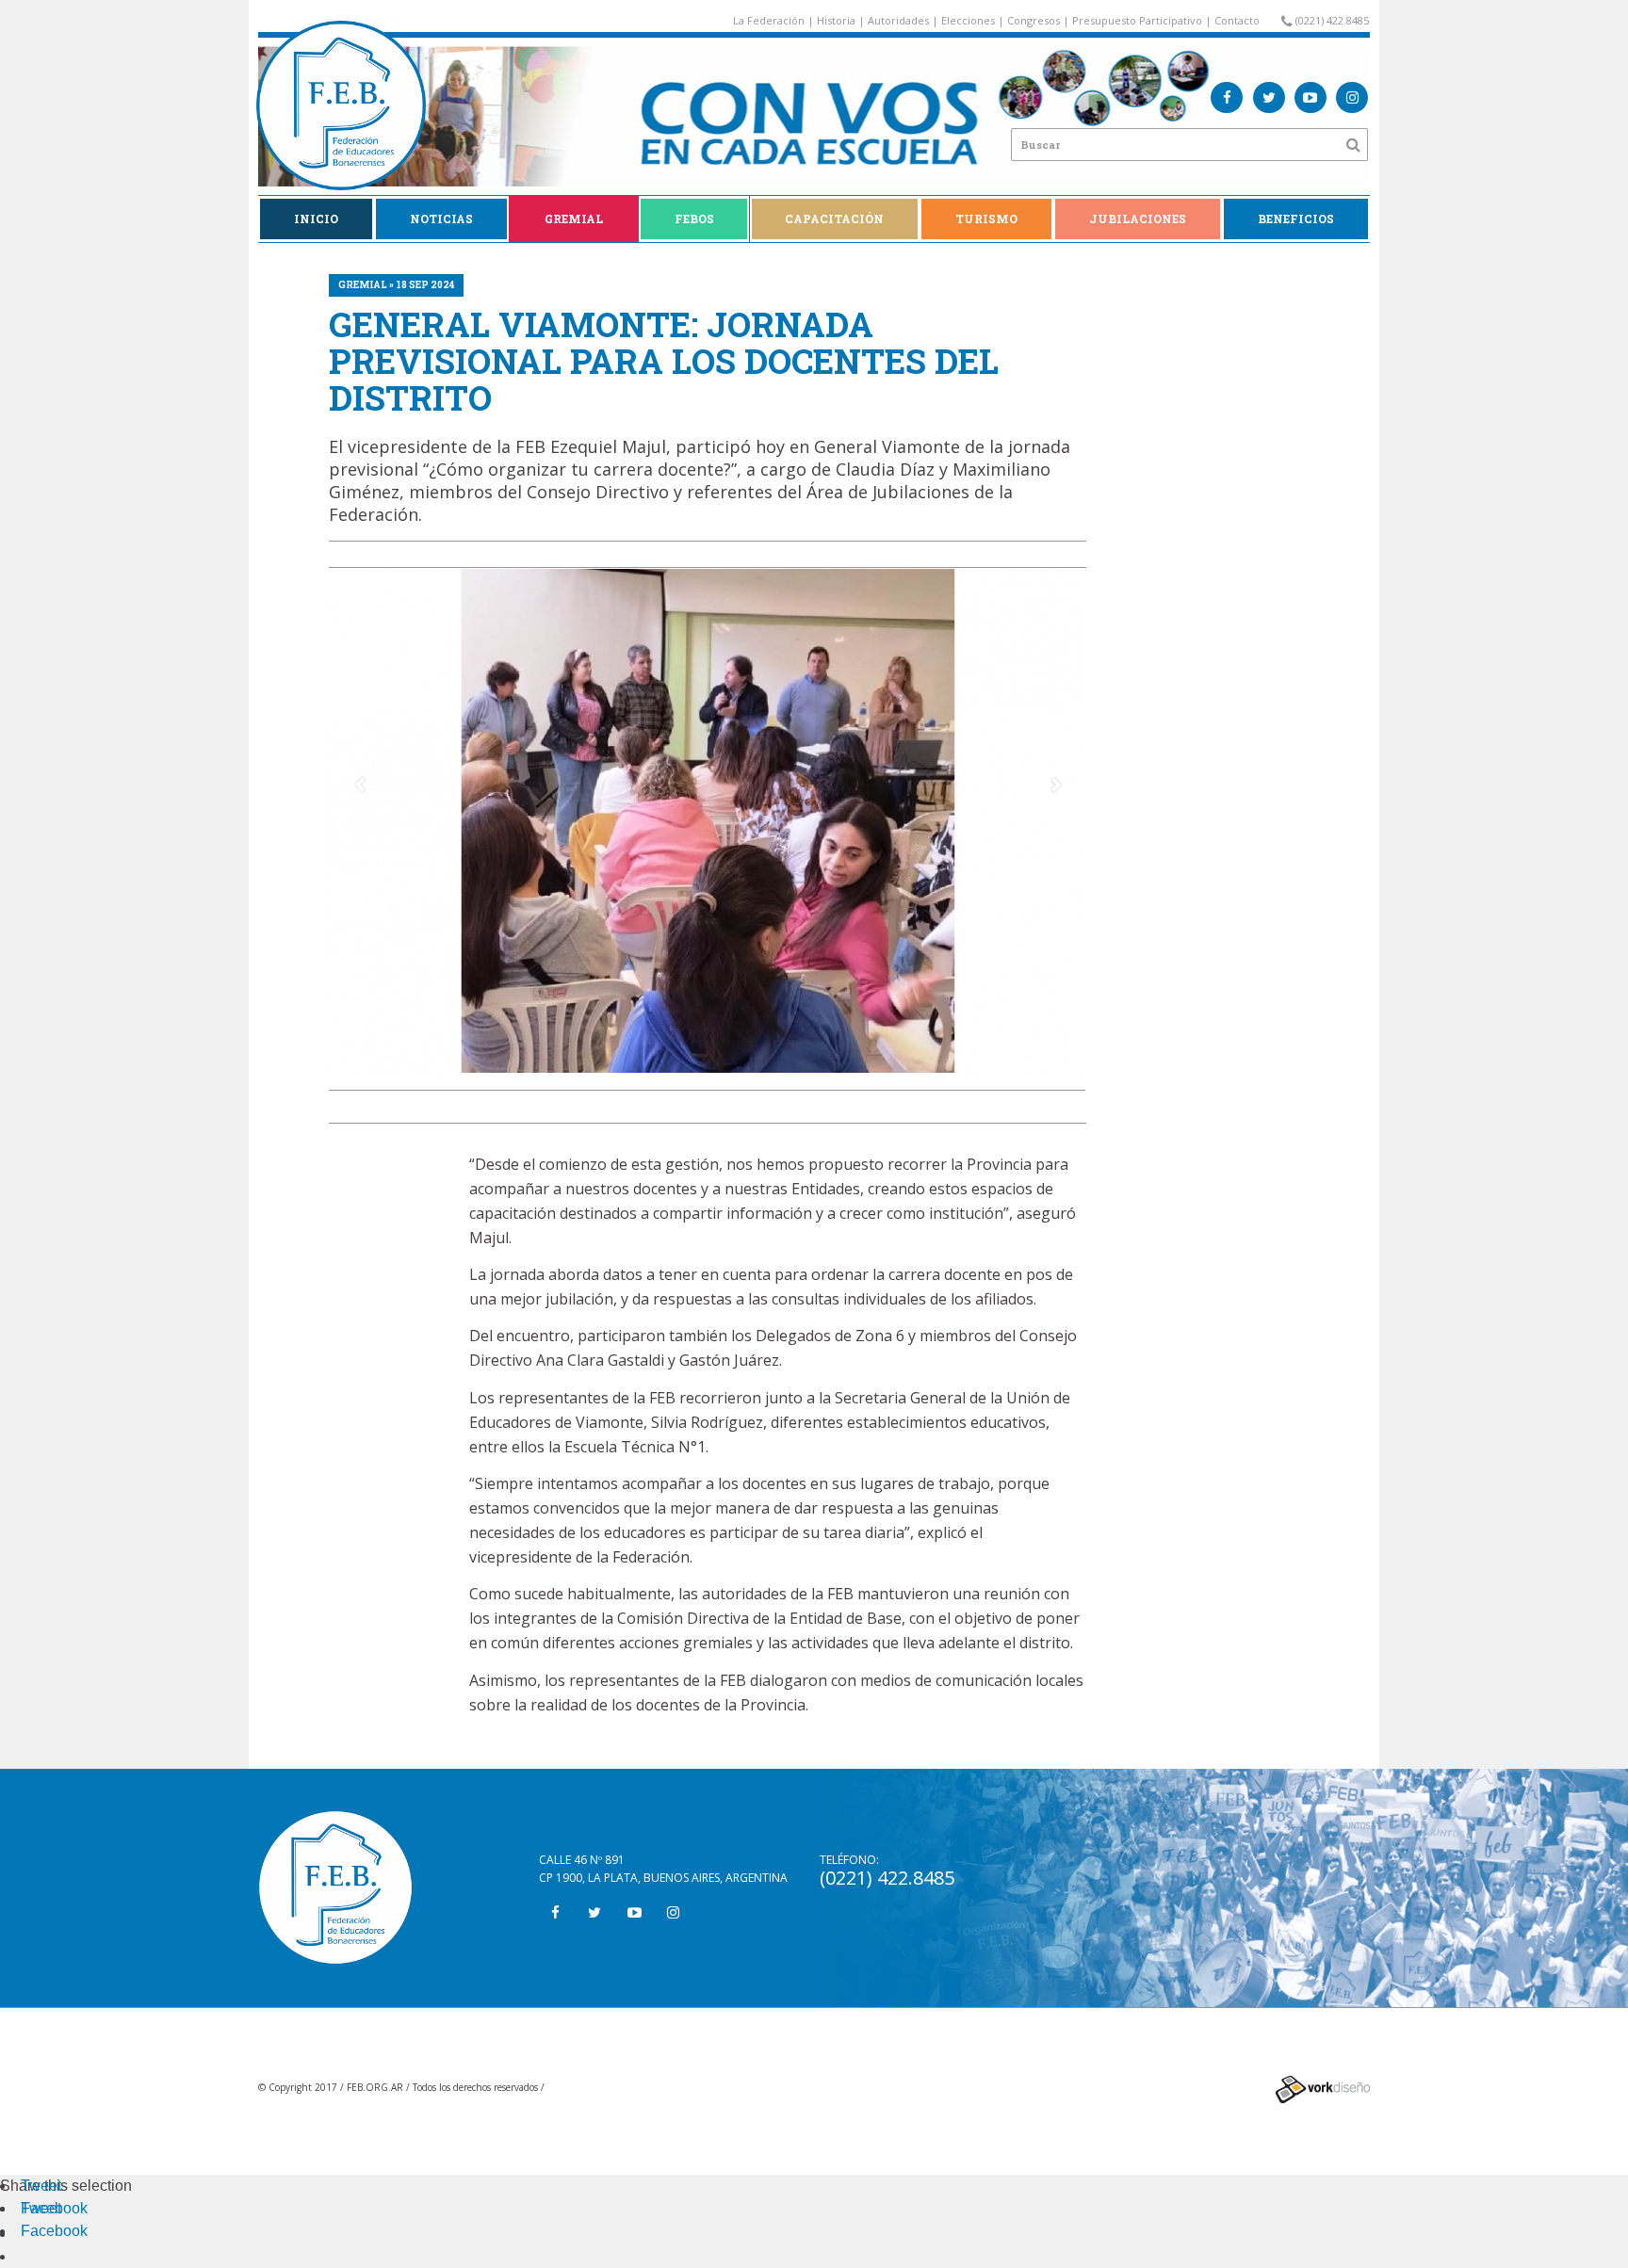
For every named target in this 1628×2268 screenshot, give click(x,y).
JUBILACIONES (1138, 219)
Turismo (986, 219)
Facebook (54, 2208)
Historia (836, 20)
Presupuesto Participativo (1137, 20)
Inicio (316, 219)
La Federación (769, 20)
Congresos (1034, 20)
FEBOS (694, 219)
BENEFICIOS (1296, 219)
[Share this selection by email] (30, 2234)
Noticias (441, 219)
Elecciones (968, 20)
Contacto (1237, 20)
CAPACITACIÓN (834, 219)
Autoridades (898, 20)
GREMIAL (574, 219)
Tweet (41, 2186)
